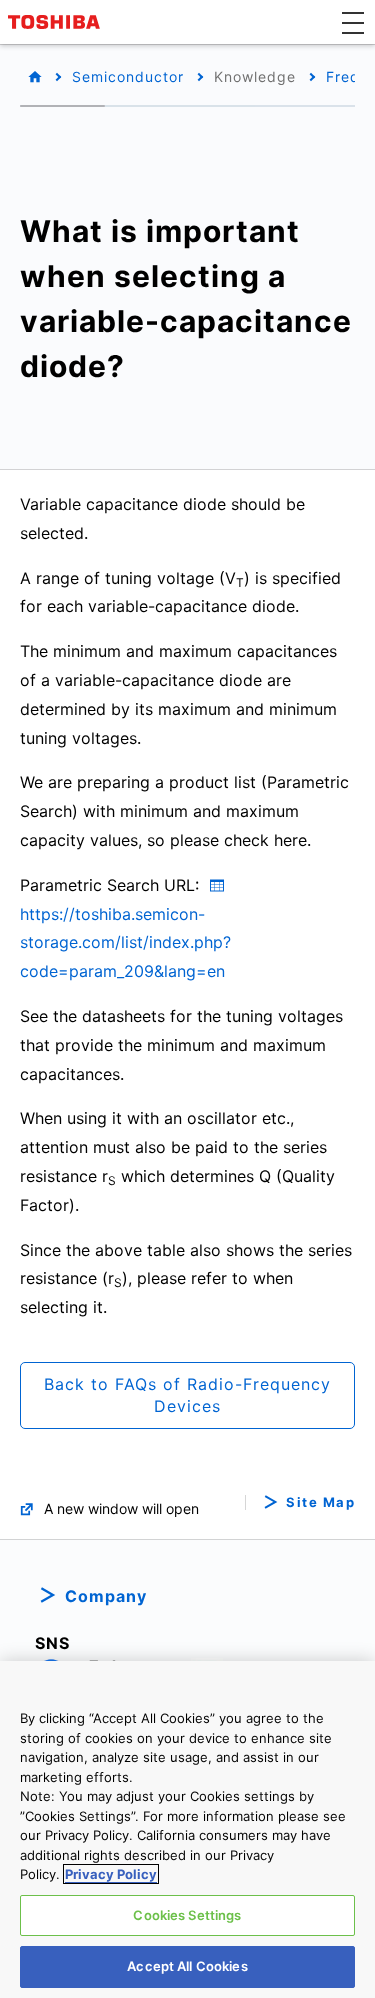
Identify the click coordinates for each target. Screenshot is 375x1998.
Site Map (320, 1502)
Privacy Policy (111, 1874)
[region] (187, 1829)
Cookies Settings (187, 1915)
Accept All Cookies (187, 1966)
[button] (353, 22)
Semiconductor (128, 76)
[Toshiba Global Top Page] (57, 22)
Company (106, 1596)
